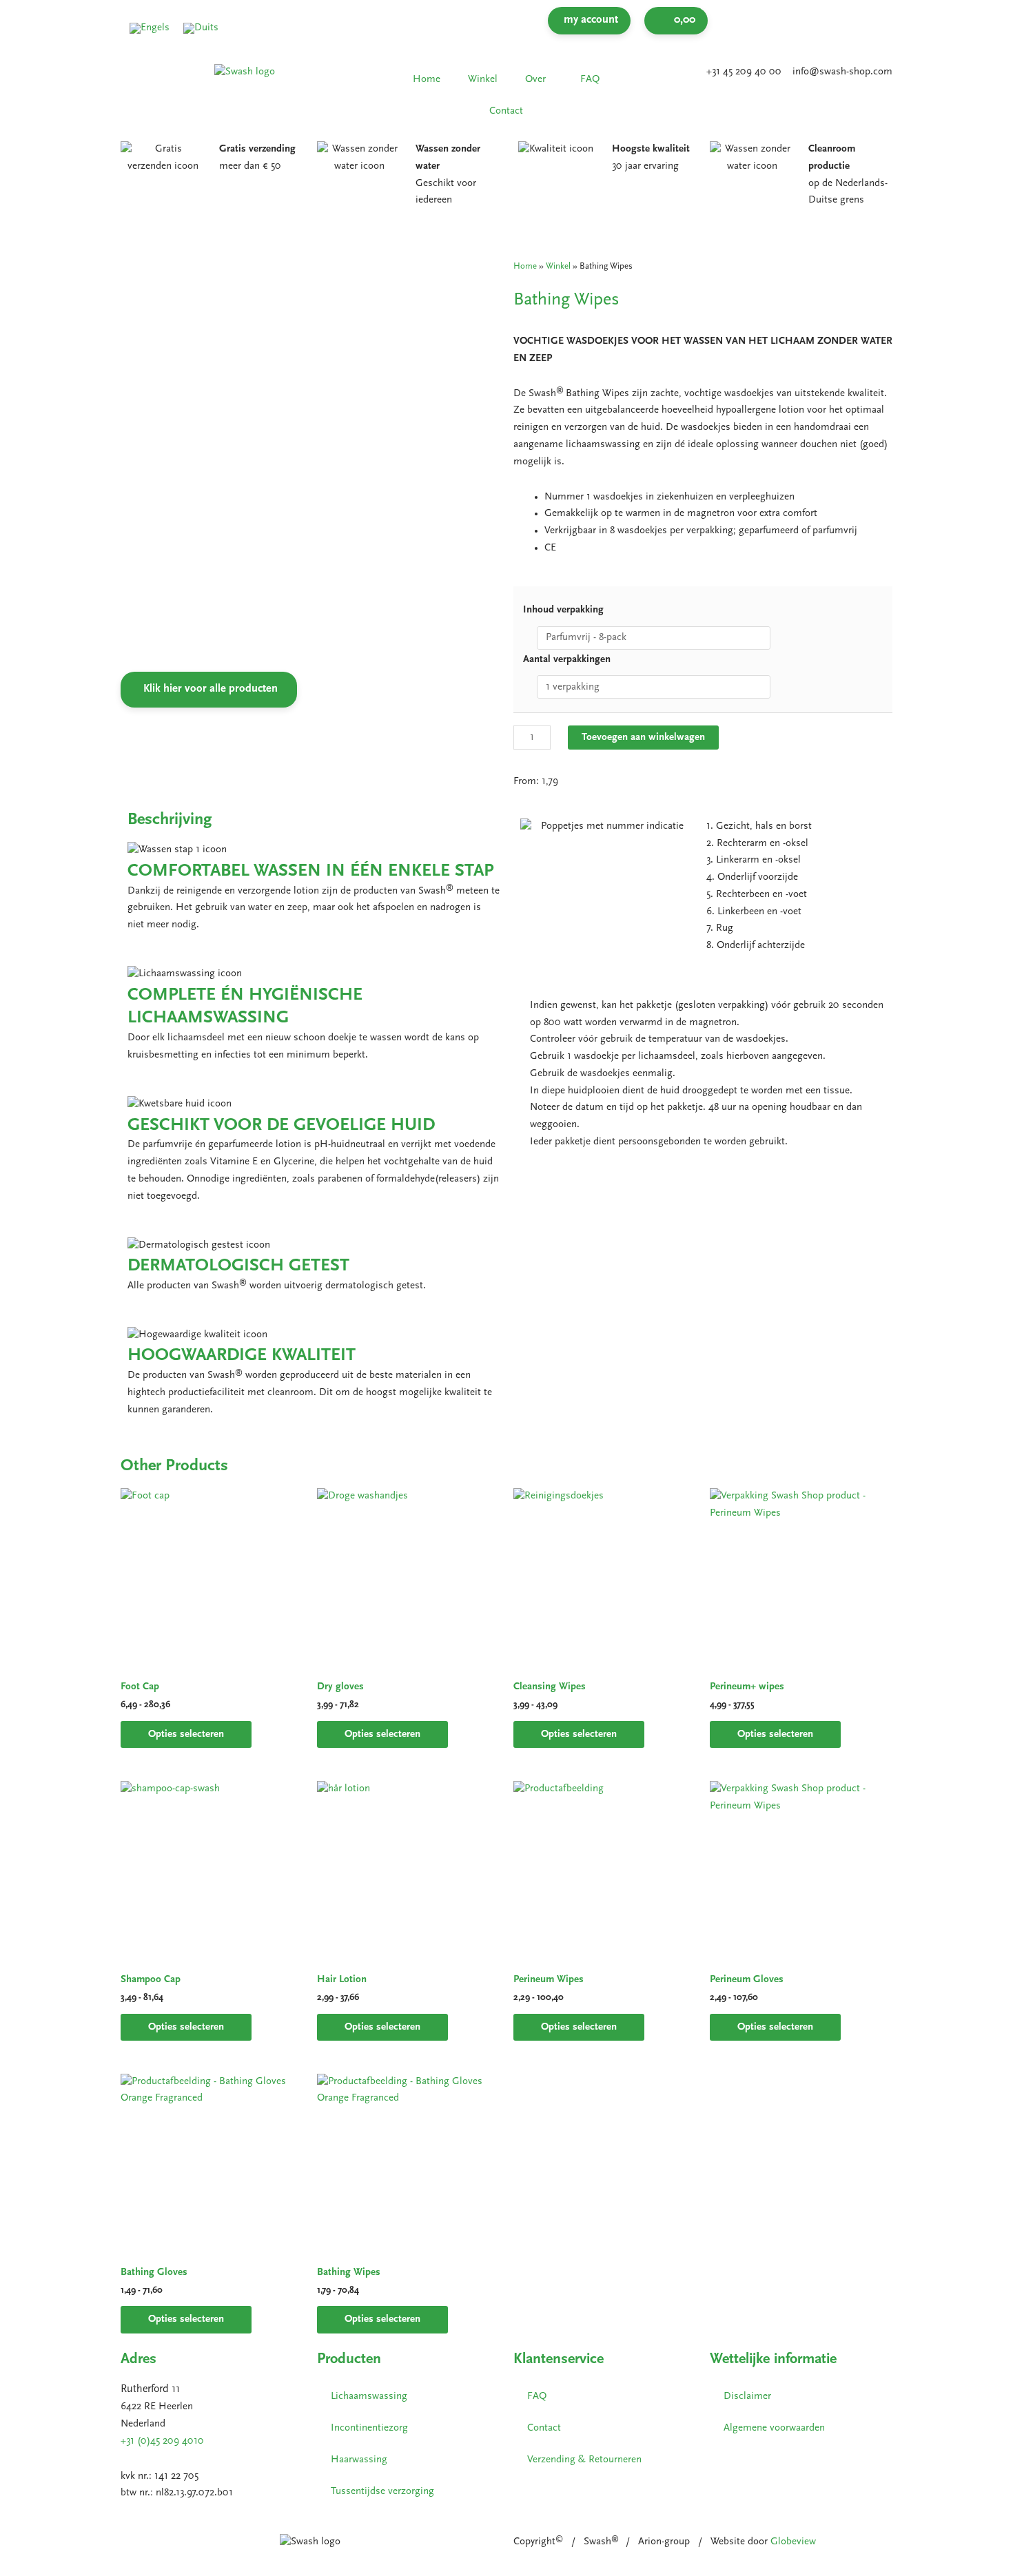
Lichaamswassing (369, 2397)
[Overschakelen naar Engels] (150, 29)
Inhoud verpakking (563, 610)
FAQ (590, 80)
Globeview (793, 2542)
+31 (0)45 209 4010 (162, 2441)
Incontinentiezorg (369, 2428)
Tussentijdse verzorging (382, 2492)
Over (535, 80)
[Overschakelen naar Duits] (201, 29)
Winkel (483, 80)
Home (427, 80)
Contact (506, 111)
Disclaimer (747, 2397)
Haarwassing (359, 2460)
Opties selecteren (186, 1734)
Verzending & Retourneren (584, 2460)
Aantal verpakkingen (567, 660)
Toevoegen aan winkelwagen (643, 738)
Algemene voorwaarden (774, 2428)
